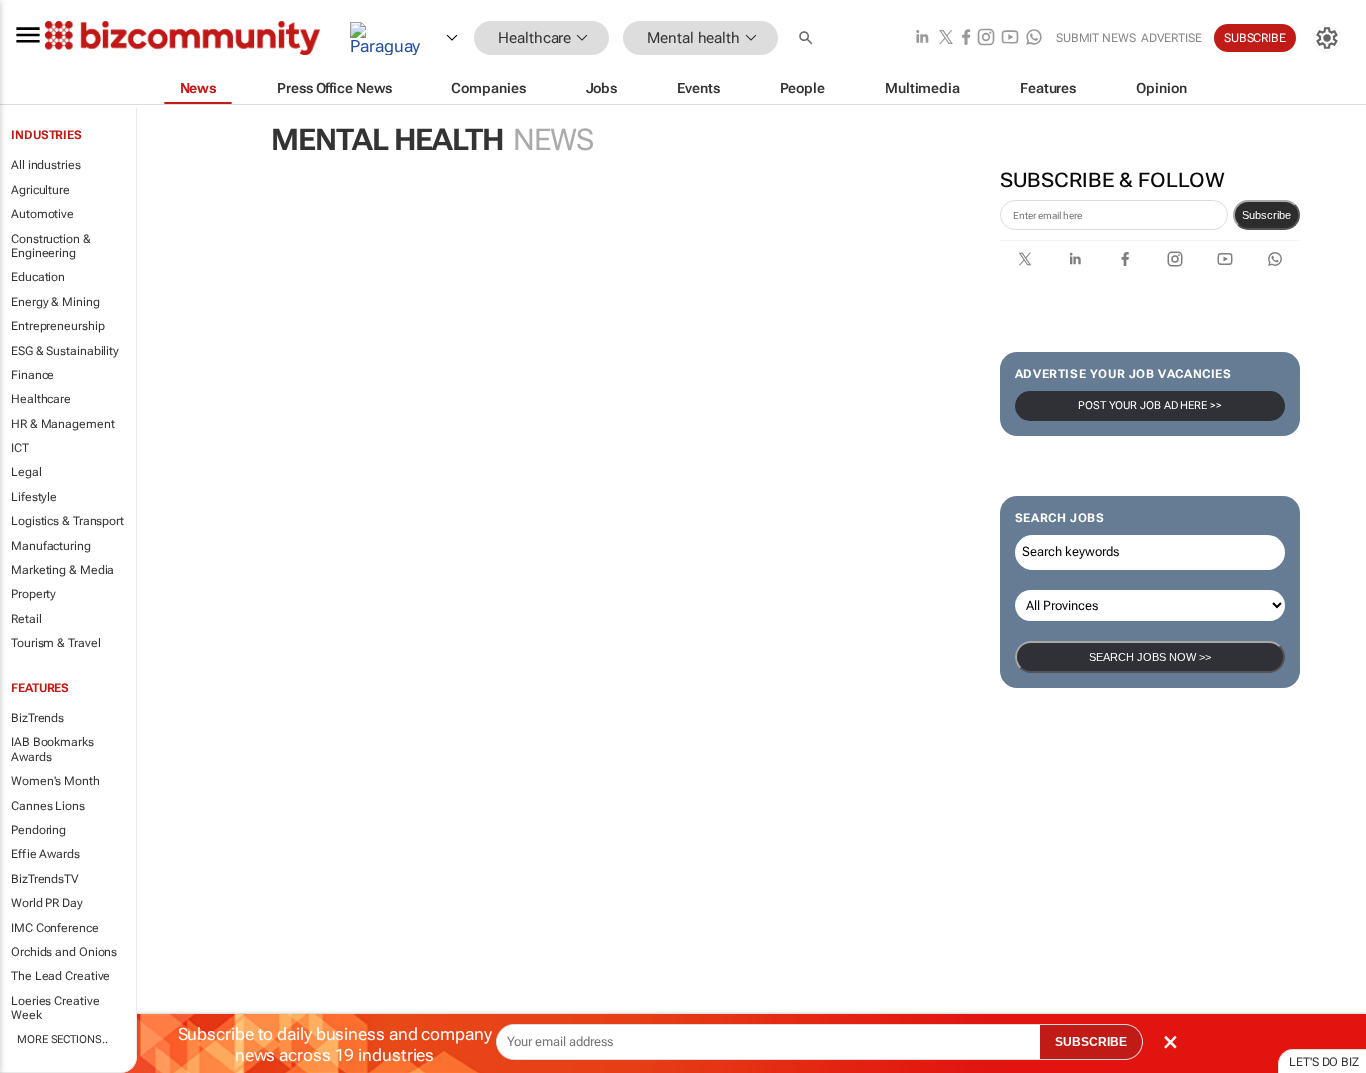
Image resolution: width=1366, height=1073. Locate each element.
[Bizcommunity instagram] (986, 38)
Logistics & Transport (67, 521)
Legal (26, 472)
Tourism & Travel (55, 643)
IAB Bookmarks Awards (52, 749)
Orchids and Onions (64, 952)
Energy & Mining (55, 302)
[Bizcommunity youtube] (1010, 38)
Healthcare (41, 399)
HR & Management (63, 424)
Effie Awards (45, 854)
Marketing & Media (62, 570)
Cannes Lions (48, 806)
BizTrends (37, 718)
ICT (20, 448)
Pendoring (38, 830)
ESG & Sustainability (65, 351)
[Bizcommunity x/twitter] (946, 38)
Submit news (1096, 38)
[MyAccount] (1327, 38)
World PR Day (47, 903)
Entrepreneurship (57, 326)
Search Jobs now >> (1150, 657)
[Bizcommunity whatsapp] (1034, 38)
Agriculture (40, 190)
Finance (32, 375)
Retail (26, 619)
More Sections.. (62, 1039)
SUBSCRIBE (1091, 1042)
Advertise (1171, 38)
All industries (46, 165)
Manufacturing (51, 546)
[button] (808, 38)
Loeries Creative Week (55, 1008)
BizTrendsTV (45, 879)
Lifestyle (34, 497)
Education (38, 277)
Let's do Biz (1324, 1062)
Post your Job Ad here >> (1150, 405)
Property (33, 594)
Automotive (42, 214)
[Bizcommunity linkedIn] (922, 38)
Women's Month (55, 781)
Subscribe (1266, 215)
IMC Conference (55, 928)
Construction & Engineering (51, 246)
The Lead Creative (60, 976)
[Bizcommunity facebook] (966, 38)
